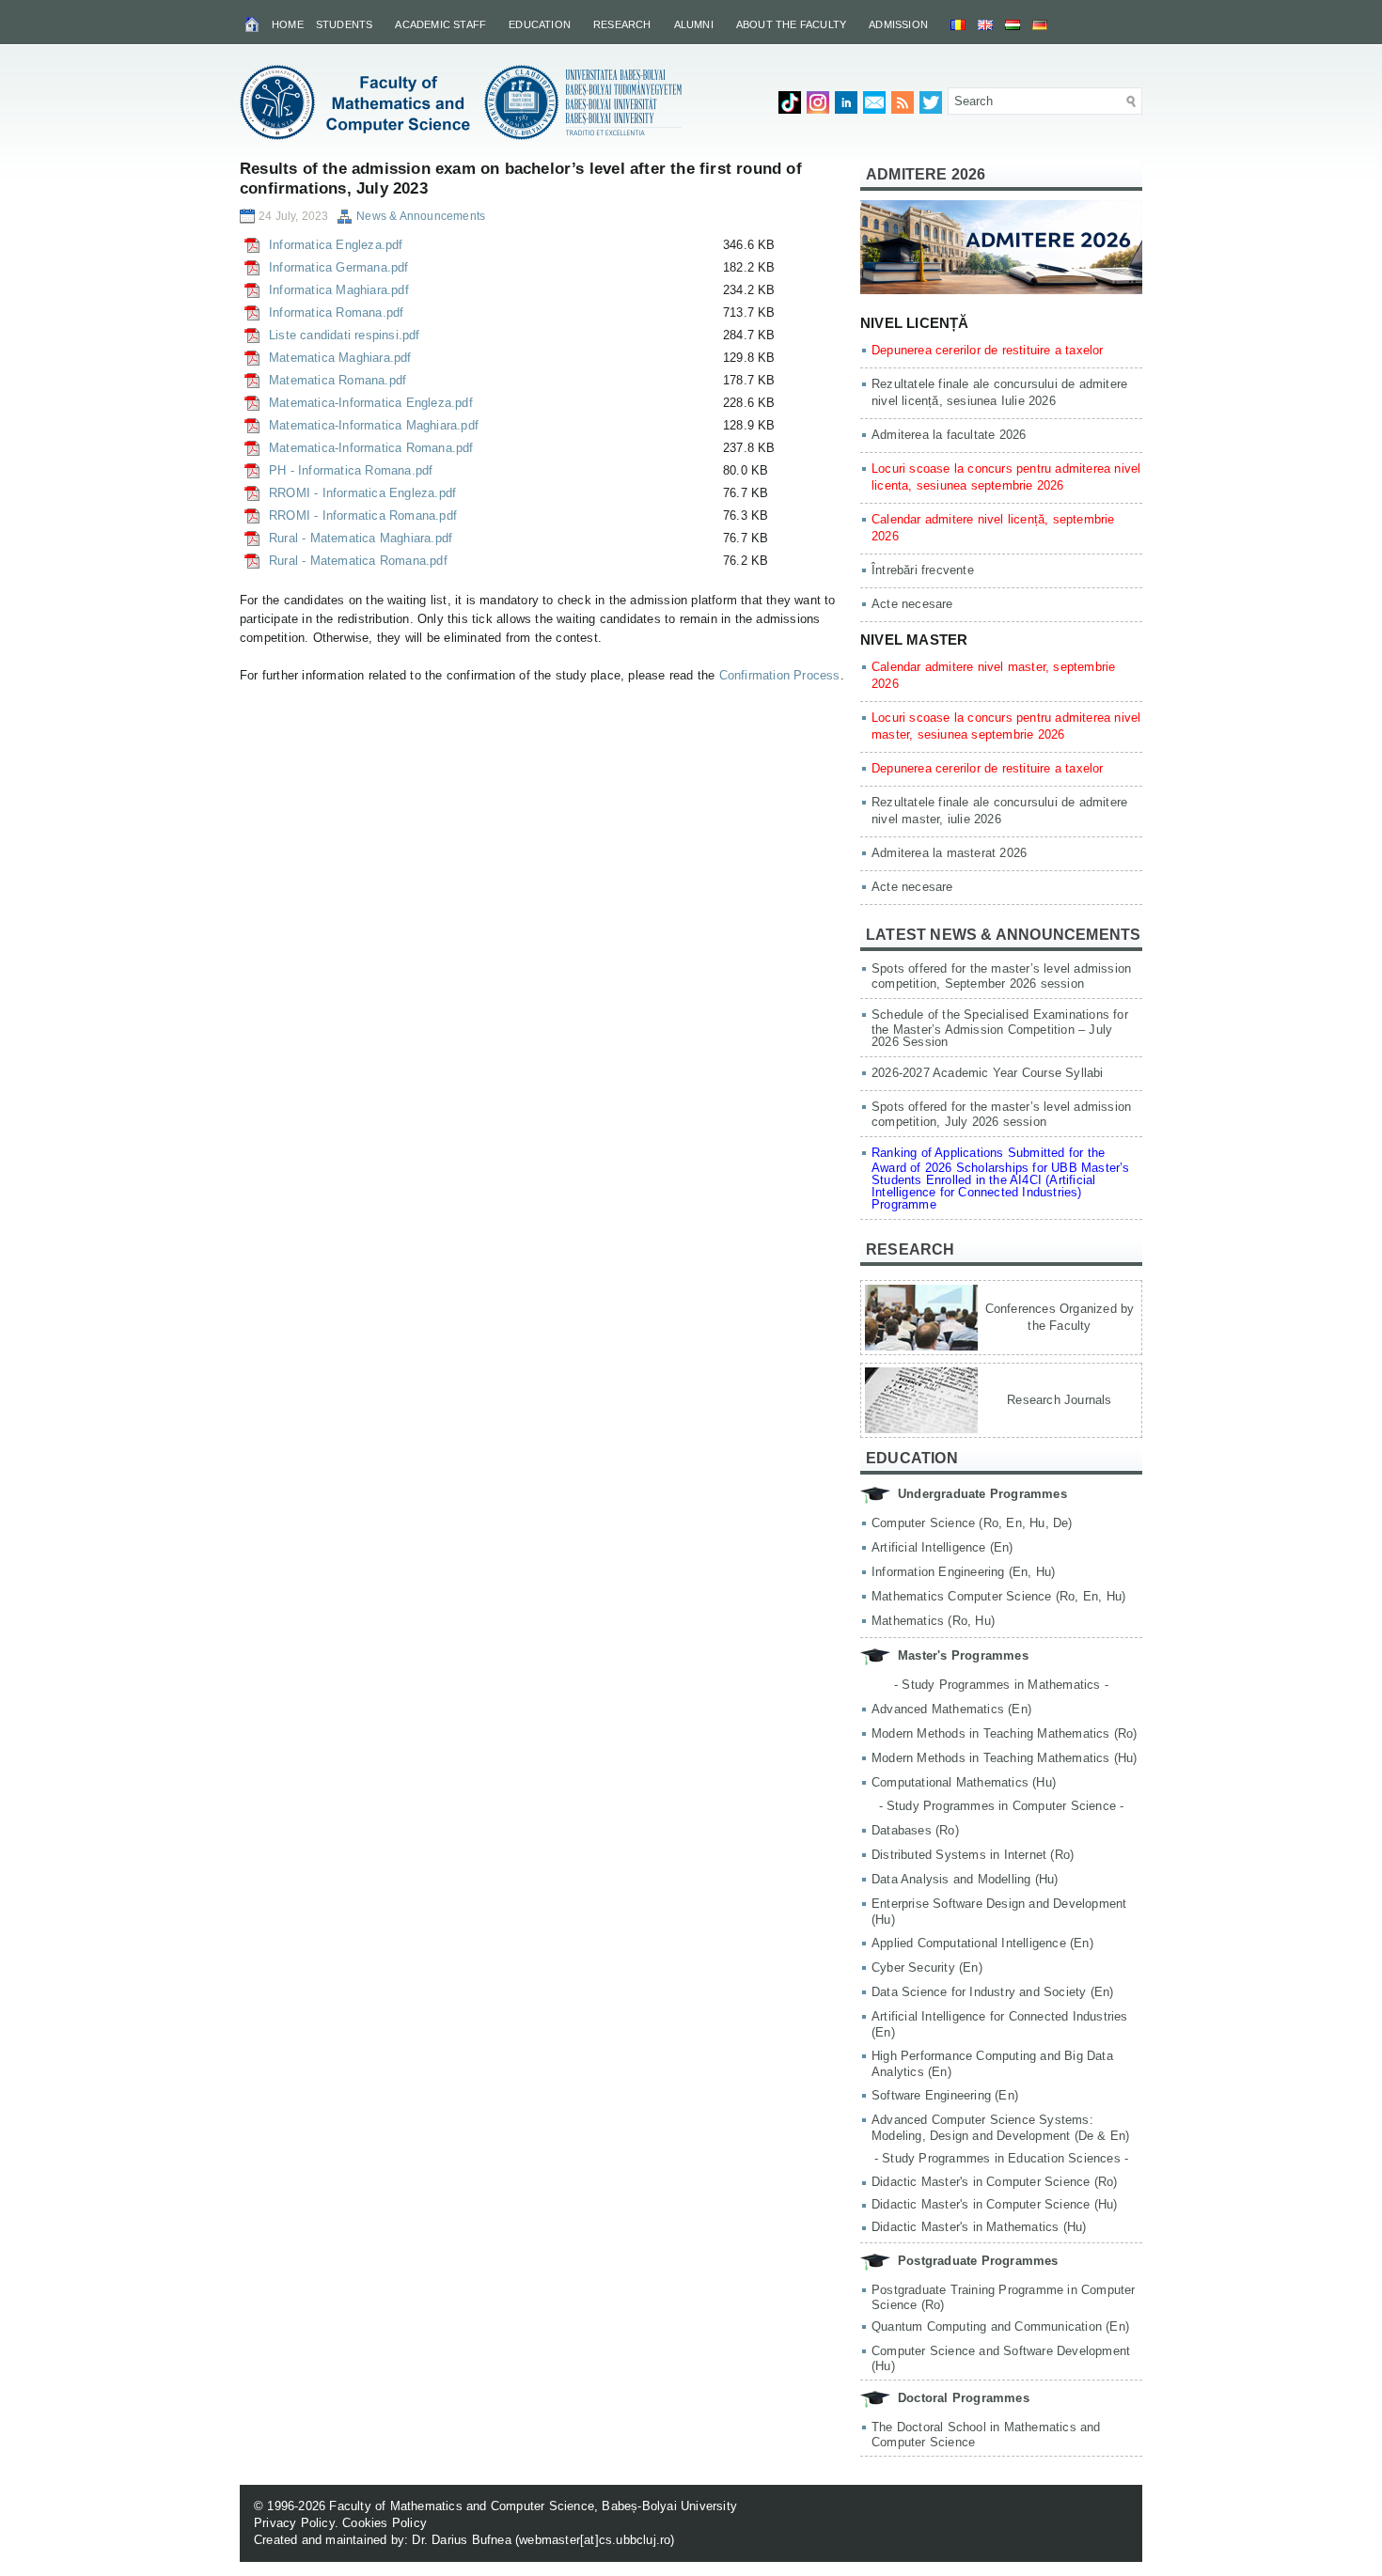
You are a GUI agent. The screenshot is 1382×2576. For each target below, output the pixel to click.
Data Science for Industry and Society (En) (992, 1992)
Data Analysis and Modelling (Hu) (965, 1879)
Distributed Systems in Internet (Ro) (973, 1855)
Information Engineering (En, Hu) (963, 1572)
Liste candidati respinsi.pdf (345, 335)
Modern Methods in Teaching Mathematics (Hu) (1005, 1758)
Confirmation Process (780, 675)
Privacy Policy (294, 2523)
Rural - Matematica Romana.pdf (358, 561)
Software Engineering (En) (945, 2095)
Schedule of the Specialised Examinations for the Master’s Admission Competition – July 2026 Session (1000, 1028)
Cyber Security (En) (927, 1967)
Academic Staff (440, 24)
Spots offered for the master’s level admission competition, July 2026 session (1001, 1114)
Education (540, 24)
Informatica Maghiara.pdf (339, 290)
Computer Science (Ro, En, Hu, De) (972, 1523)
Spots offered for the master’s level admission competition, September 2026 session (1001, 976)
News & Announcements (421, 216)
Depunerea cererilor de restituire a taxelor (988, 350)
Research (622, 24)
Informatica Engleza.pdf (336, 245)
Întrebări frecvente (923, 570)
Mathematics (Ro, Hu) (933, 1621)
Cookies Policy (385, 2523)
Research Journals (1059, 1400)
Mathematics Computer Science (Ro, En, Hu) (998, 1596)
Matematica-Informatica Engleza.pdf (371, 403)
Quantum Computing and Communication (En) (1000, 2326)
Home (288, 24)
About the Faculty (791, 24)
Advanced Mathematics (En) (951, 1709)
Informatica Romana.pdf (336, 312)
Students (345, 24)
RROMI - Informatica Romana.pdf (363, 515)
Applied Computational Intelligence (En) (982, 1943)
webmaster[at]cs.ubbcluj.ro (595, 2540)
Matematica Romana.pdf (338, 380)
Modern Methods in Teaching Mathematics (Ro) (1005, 1733)
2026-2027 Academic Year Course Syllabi (988, 1073)
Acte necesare (912, 604)
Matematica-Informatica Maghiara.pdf (374, 425)
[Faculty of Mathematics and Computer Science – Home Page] (253, 23)
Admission (898, 24)
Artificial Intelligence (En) (942, 1547)
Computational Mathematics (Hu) (964, 1782)
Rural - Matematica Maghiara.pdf (361, 538)
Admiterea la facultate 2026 (949, 435)
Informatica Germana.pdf (339, 267)
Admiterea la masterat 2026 (949, 853)
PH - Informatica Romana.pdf (351, 470)
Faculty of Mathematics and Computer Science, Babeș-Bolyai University (533, 2506)
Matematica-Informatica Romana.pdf (371, 448)
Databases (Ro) (915, 1830)
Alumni (694, 24)
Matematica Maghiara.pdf (340, 358)
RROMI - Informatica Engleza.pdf (362, 493)
